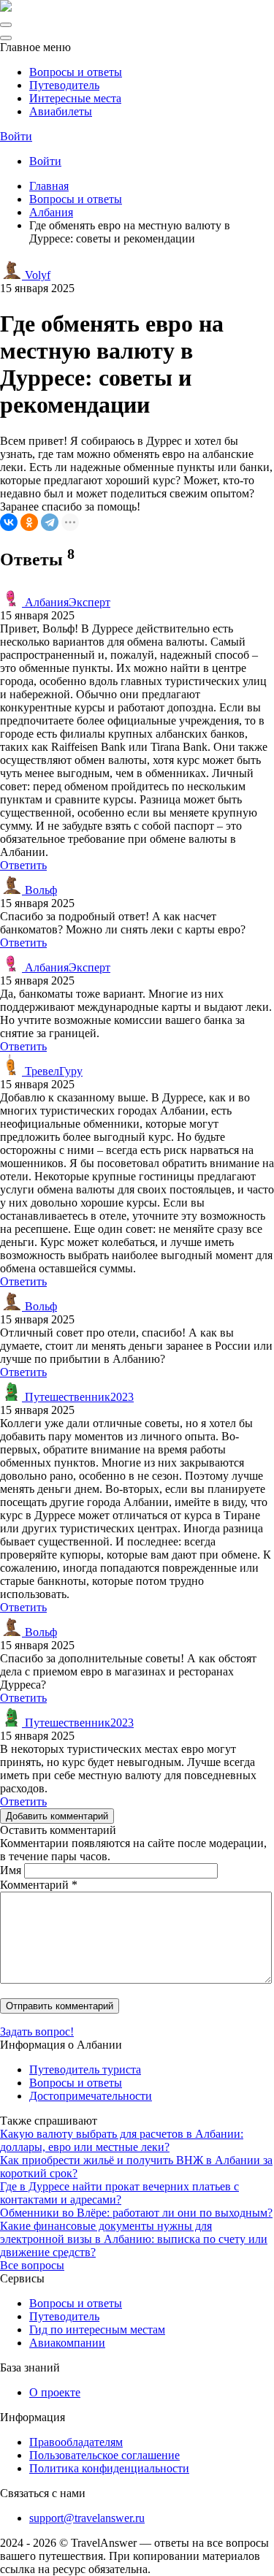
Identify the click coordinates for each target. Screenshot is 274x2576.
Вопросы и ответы (76, 72)
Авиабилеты (61, 111)
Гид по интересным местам (97, 2330)
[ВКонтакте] (9, 522)
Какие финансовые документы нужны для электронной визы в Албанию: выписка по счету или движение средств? (134, 2239)
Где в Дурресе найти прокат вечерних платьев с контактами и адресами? (119, 2193)
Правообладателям (76, 2442)
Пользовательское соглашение (104, 2455)
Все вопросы (32, 2265)
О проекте (55, 2392)
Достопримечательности (91, 2096)
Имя (11, 1870)
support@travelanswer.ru (87, 2518)
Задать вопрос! (37, 2032)
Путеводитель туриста (85, 2069)
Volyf (36, 275)
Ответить (23, 865)
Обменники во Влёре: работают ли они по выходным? (136, 2213)
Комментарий (39, 1885)
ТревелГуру (52, 1071)
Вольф (39, 890)
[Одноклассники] (29, 522)
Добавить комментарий (57, 1816)
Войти (16, 136)
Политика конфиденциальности (109, 2468)
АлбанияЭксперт (66, 602)
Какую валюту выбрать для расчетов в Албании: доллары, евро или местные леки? (122, 2140)
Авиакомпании (67, 2343)
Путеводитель (64, 85)
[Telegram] (50, 522)
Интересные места (75, 98)
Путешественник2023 (78, 1397)
